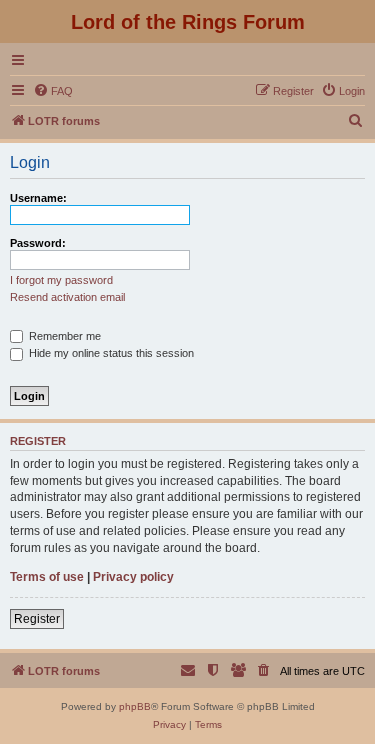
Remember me (63, 336)
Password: (38, 243)
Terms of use (47, 577)
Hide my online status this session (110, 353)
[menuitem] (53, 91)
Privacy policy (133, 577)
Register (37, 619)
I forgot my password (61, 280)
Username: (38, 198)
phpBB (135, 706)
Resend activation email (67, 297)
